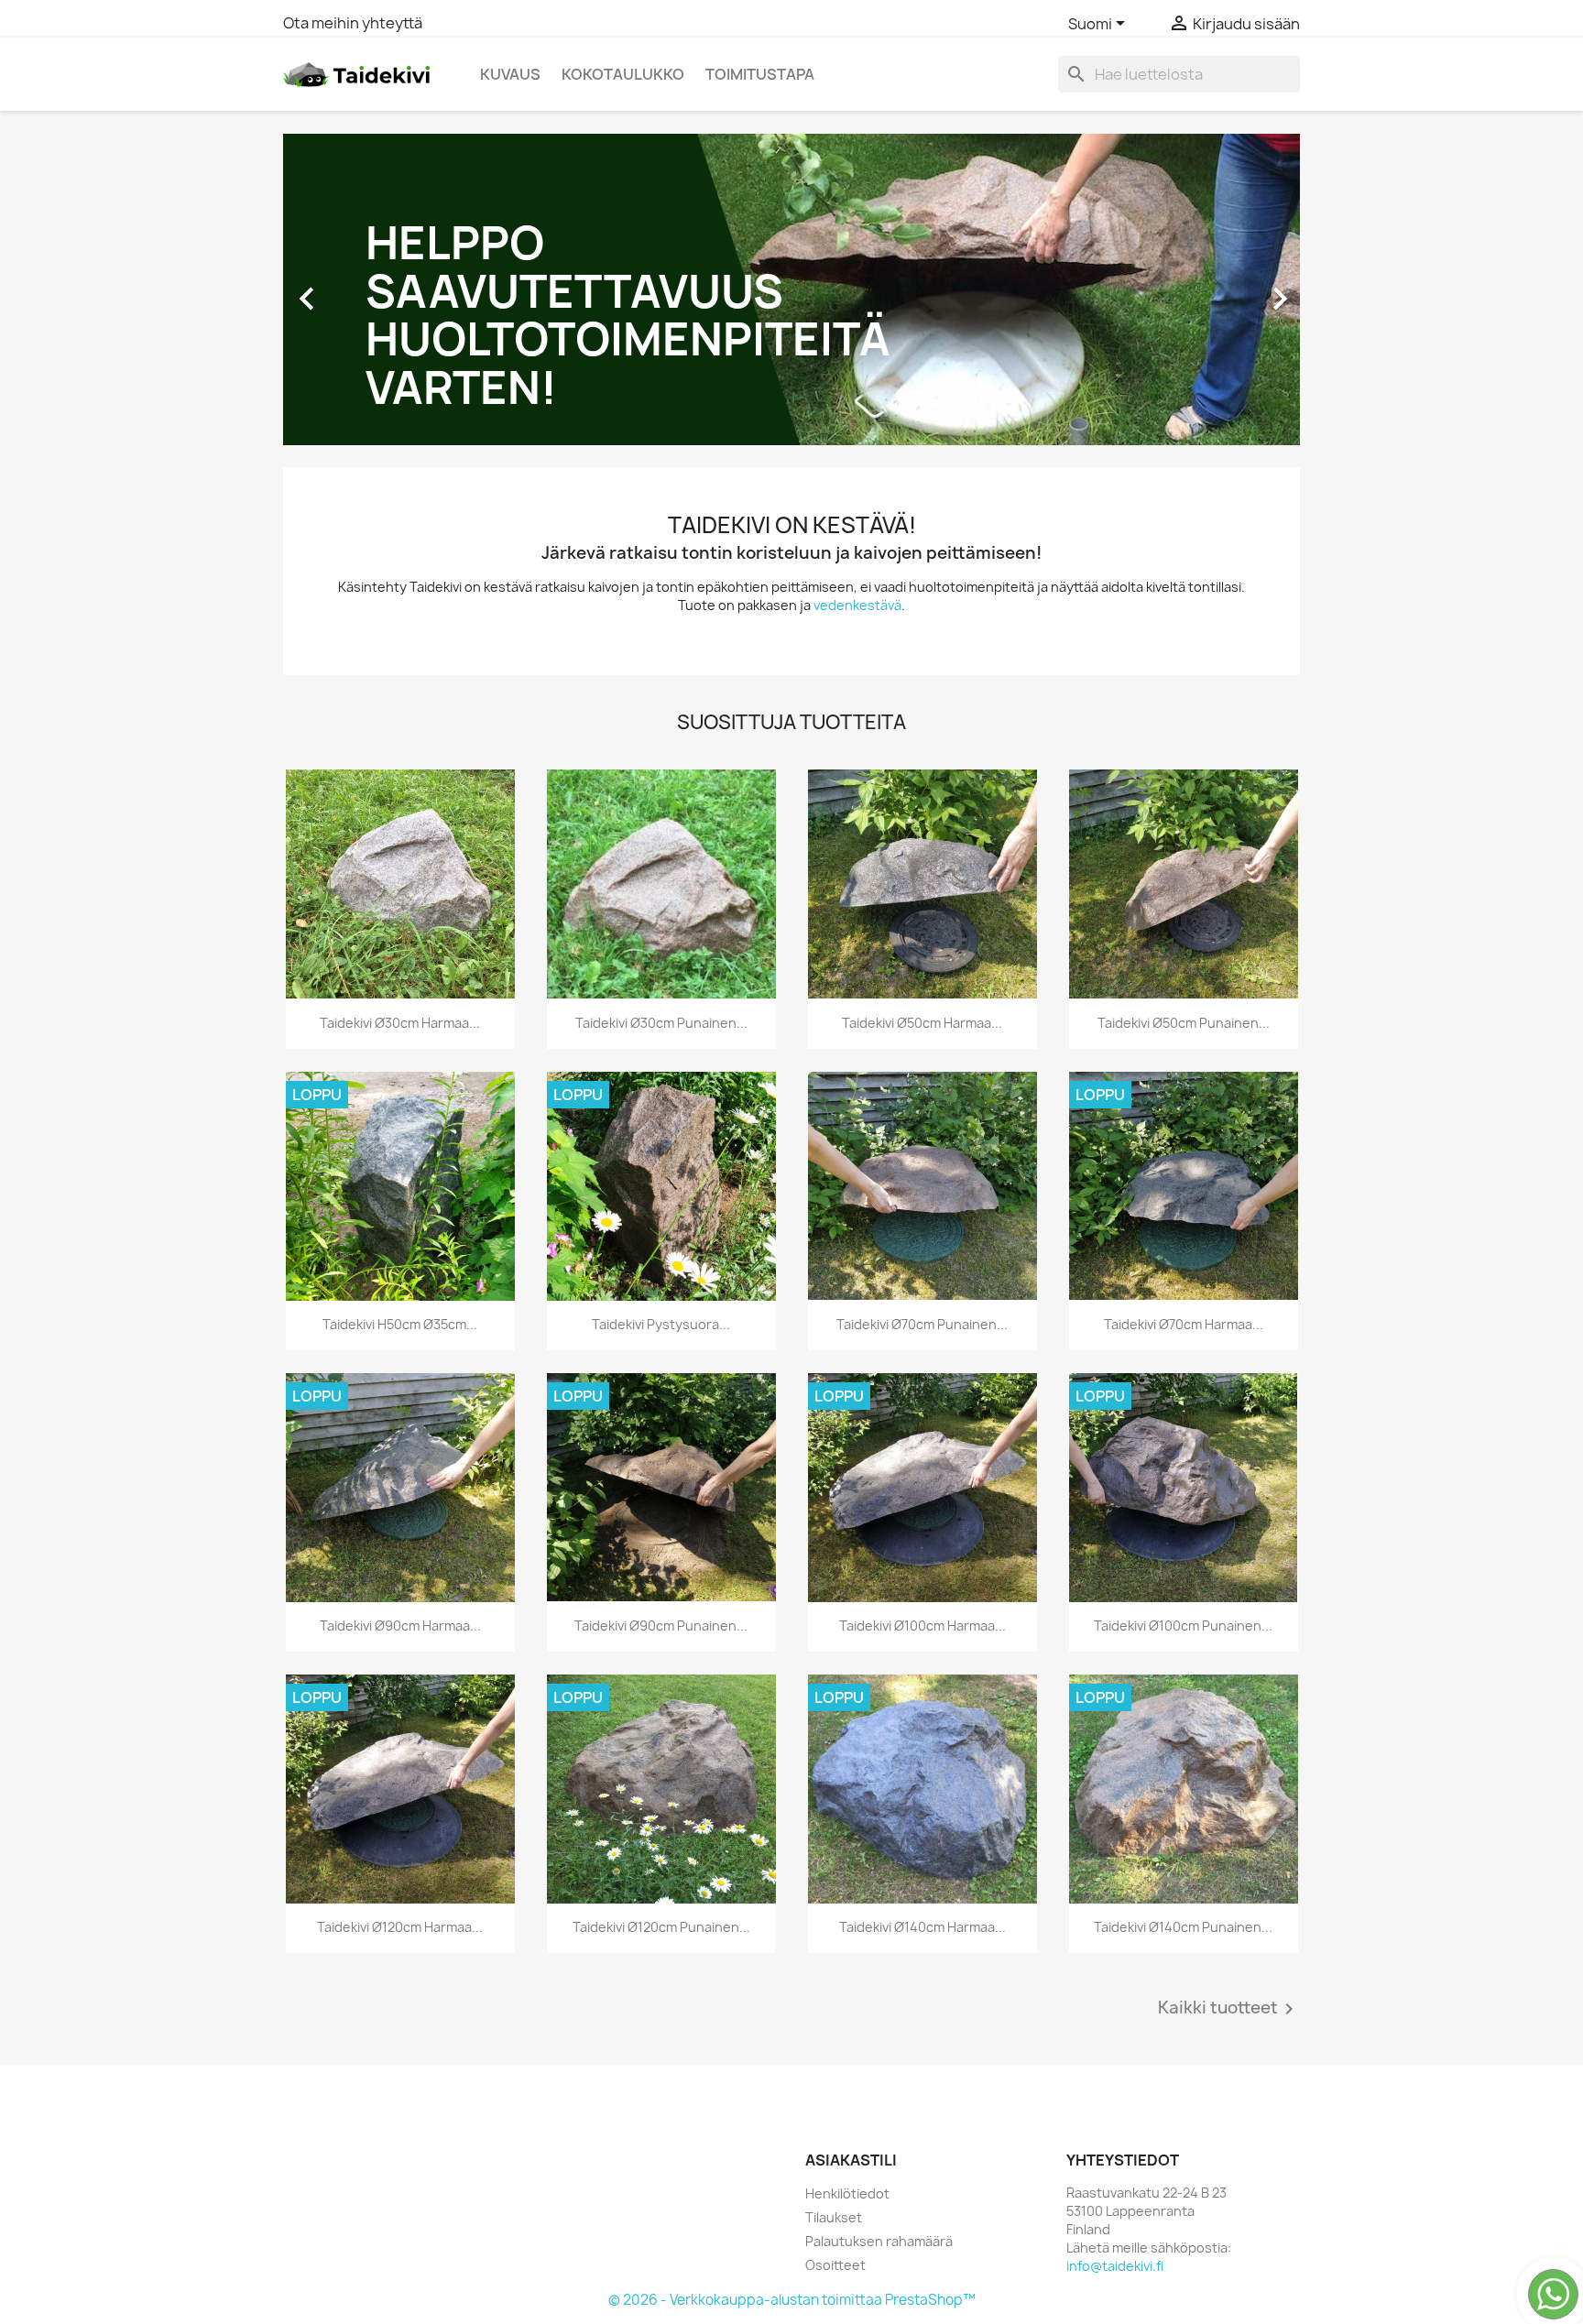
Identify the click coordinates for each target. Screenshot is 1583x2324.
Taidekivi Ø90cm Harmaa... (400, 1626)
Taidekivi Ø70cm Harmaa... (1184, 1324)
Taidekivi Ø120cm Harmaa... (400, 1927)
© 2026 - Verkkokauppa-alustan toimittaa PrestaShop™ (792, 2300)
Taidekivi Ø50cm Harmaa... (922, 1023)
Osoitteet (835, 2265)
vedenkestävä (857, 605)
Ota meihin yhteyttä (353, 23)
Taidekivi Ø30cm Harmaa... (400, 1023)
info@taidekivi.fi (1115, 2266)
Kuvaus (510, 74)
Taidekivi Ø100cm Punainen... (1183, 1626)
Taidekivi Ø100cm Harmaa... (923, 1626)
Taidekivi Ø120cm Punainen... (661, 1927)
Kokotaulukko (623, 74)
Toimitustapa (760, 74)
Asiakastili (851, 2160)
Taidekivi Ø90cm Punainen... (661, 1626)
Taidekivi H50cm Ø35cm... (400, 1324)
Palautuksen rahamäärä (879, 2241)
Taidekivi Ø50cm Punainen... (1184, 1023)
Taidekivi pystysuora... (661, 1324)
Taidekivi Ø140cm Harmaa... (923, 1927)
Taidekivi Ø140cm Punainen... (1183, 1927)
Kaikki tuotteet (1229, 2009)
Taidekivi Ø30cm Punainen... (661, 1023)
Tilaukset (834, 2217)
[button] (360, 289)
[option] (791, 289)
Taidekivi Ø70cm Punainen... (922, 1324)
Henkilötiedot (847, 2193)
